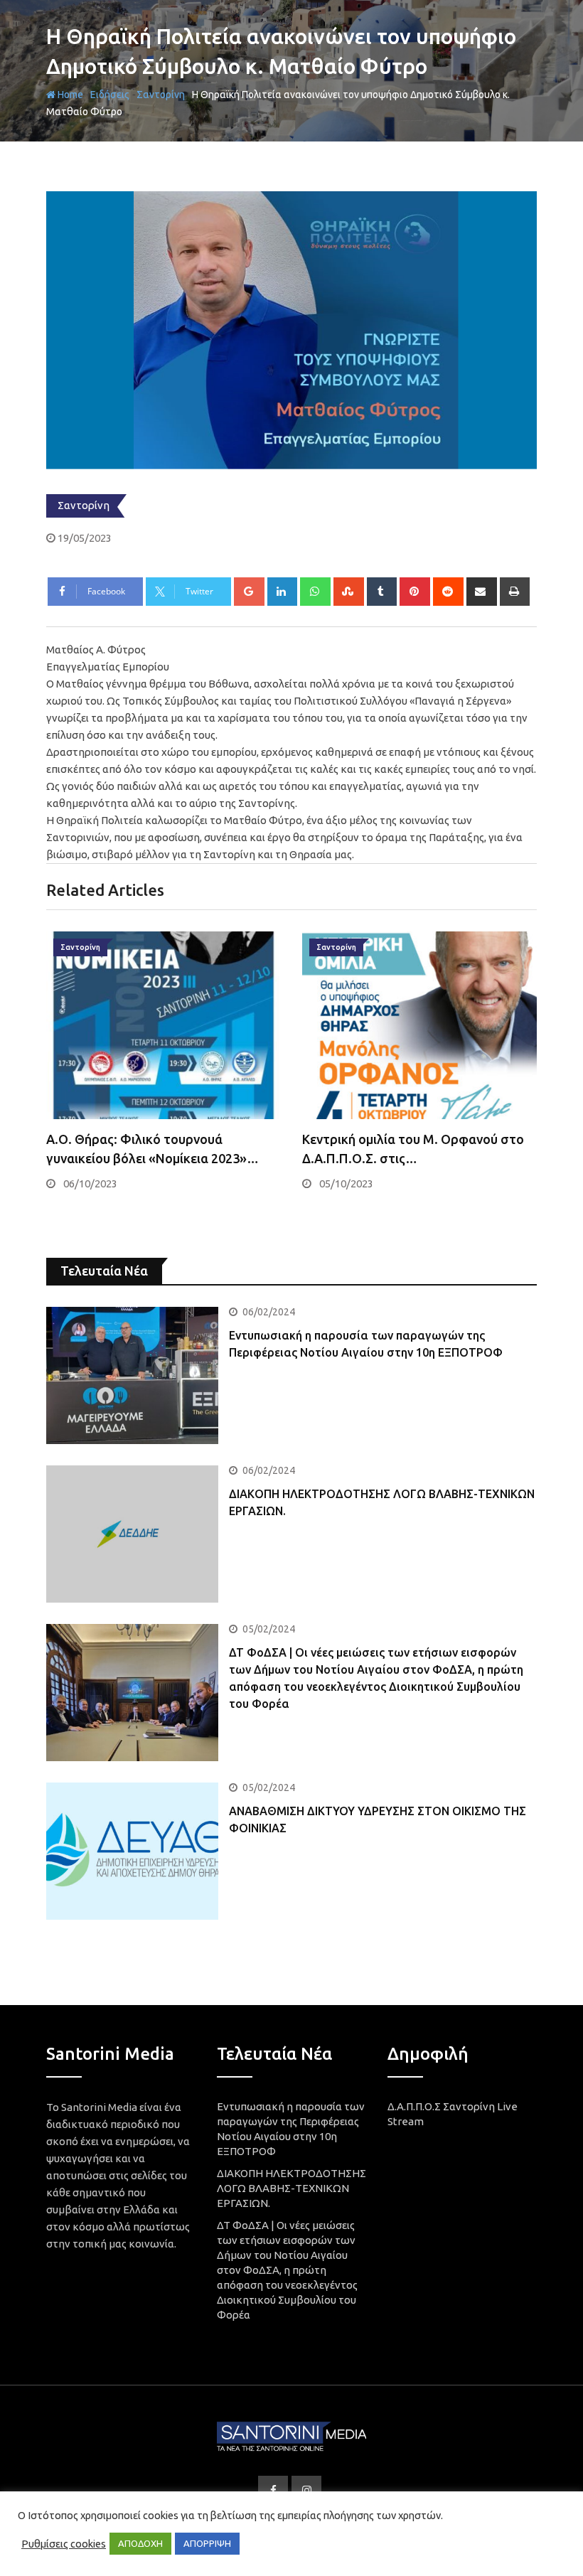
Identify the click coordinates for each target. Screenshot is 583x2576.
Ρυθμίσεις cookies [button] (64, 2544)
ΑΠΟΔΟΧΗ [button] (140, 2543)
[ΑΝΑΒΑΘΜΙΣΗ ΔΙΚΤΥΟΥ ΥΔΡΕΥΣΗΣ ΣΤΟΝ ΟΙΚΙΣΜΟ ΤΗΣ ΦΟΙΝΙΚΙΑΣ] (132, 1851)
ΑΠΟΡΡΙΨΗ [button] (207, 2543)
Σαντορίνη (161, 95)
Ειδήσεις (110, 95)
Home (69, 95)
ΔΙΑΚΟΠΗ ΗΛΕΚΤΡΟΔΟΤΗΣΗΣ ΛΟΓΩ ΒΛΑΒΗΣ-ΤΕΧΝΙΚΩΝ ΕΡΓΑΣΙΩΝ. (291, 2188)
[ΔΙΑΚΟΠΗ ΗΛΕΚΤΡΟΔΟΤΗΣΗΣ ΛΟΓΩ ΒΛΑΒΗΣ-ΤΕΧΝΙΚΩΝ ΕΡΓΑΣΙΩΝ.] (132, 1534)
